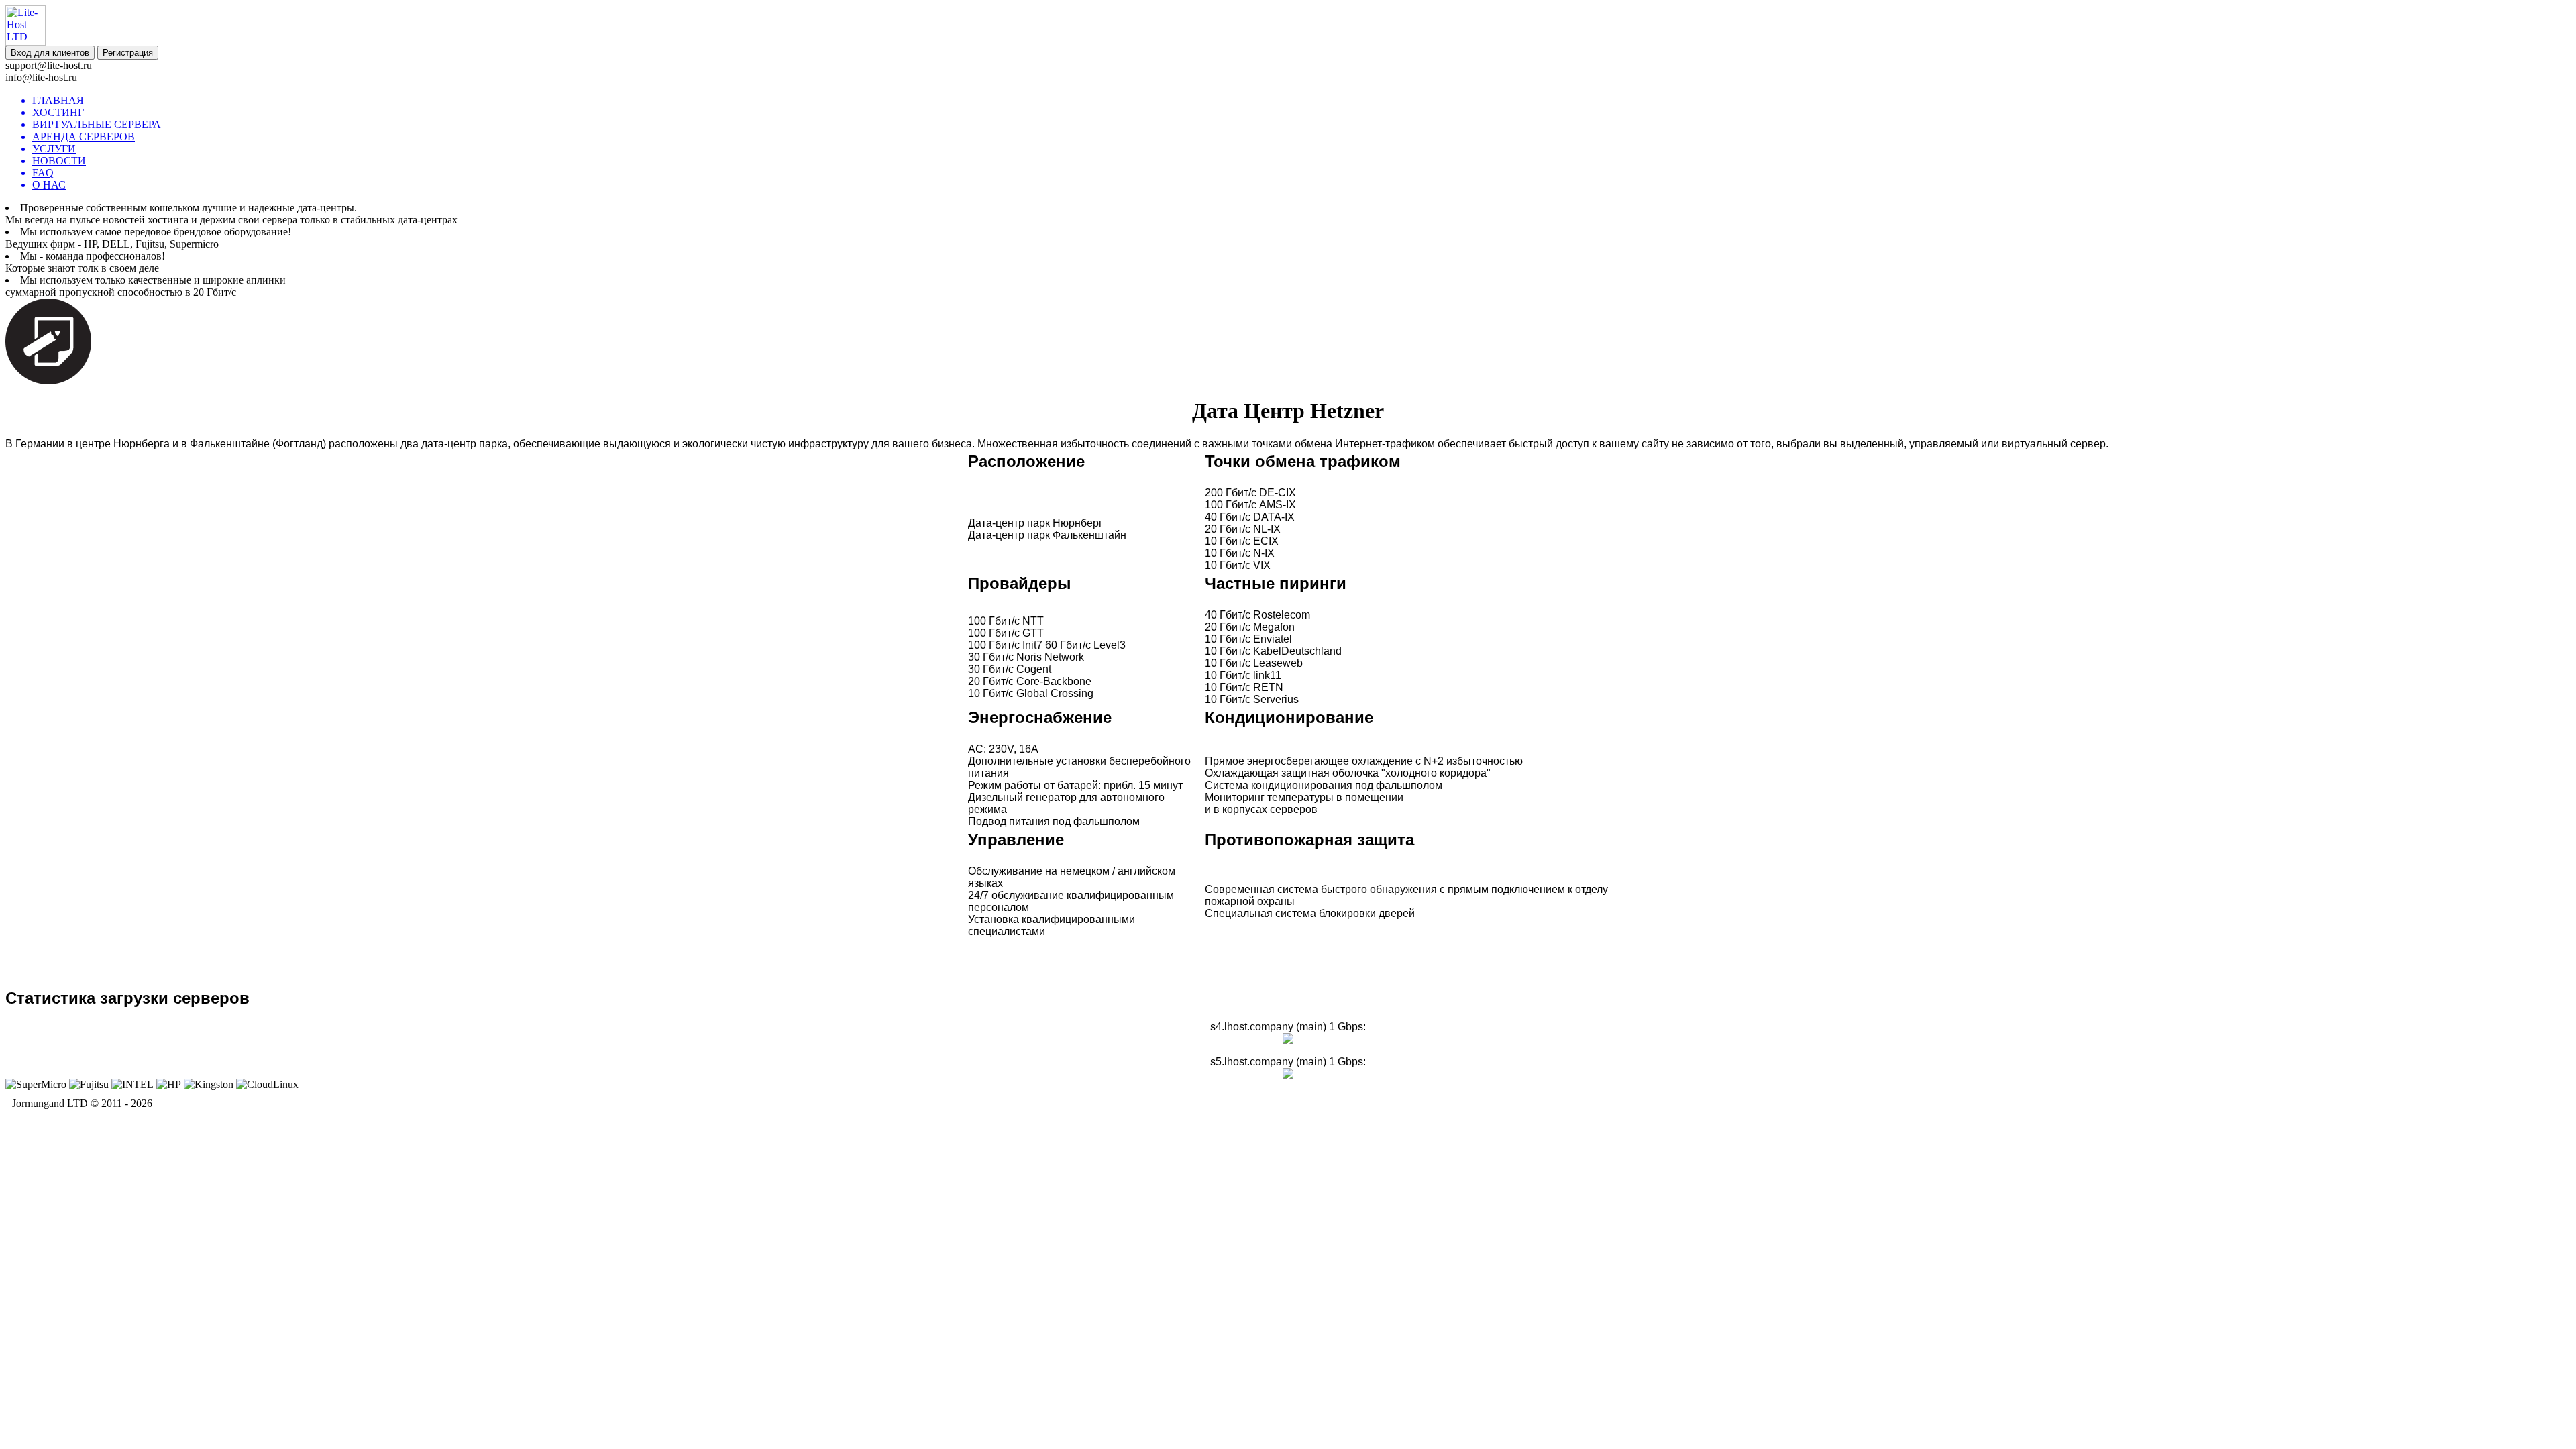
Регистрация (128, 53)
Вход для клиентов (50, 53)
